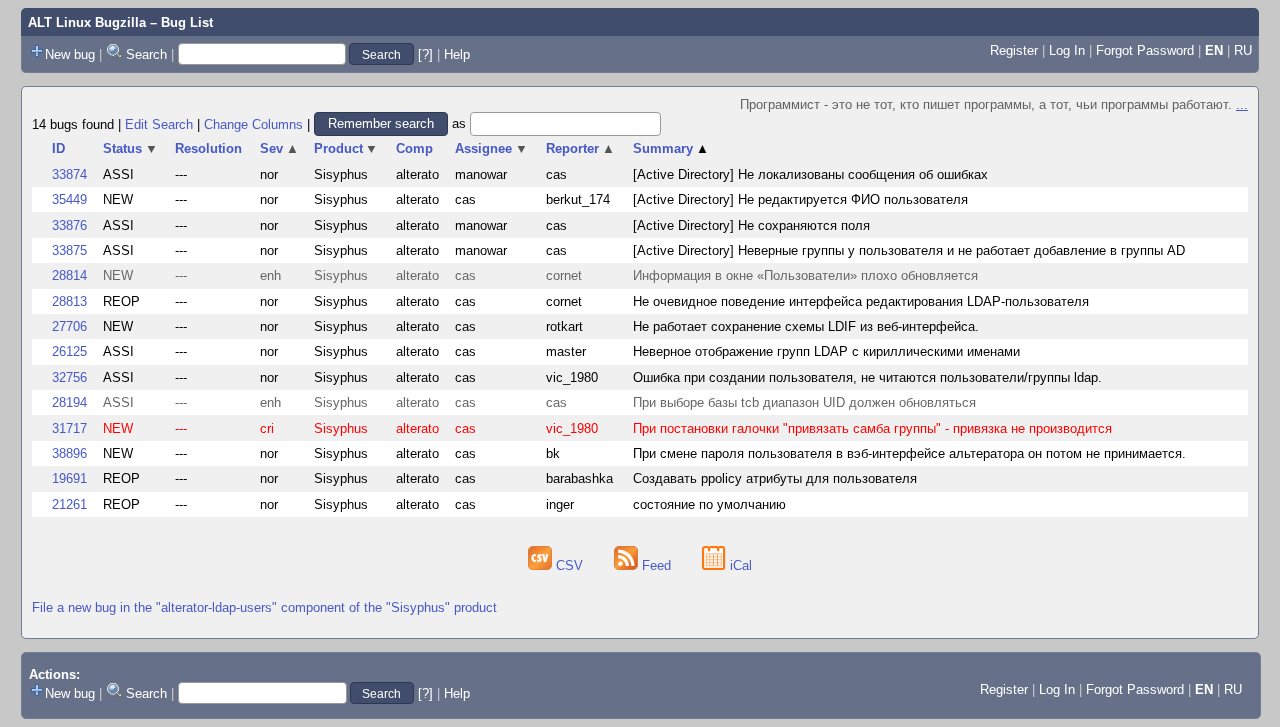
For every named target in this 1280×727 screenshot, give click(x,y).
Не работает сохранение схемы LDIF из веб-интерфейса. (806, 326)
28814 (69, 275)
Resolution (208, 148)
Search (146, 54)
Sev (279, 148)
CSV (569, 565)
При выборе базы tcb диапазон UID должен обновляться (804, 402)
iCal (739, 565)
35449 (69, 199)
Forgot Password (1145, 50)
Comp (414, 148)
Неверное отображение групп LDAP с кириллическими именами (826, 351)
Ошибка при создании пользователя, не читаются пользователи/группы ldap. (867, 377)
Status (130, 148)
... (1242, 104)
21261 (69, 504)
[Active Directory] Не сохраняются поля (751, 225)
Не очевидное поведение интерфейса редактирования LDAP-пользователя (861, 301)
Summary (671, 148)
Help (457, 54)
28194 (69, 402)
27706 (69, 326)
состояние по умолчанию (709, 504)
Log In (1067, 50)
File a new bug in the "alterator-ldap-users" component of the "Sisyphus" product (264, 607)
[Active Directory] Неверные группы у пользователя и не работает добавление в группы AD (909, 250)
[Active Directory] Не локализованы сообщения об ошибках (810, 174)
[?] (425, 54)
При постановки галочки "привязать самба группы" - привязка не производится (872, 428)
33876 (69, 225)
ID (58, 148)
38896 (69, 453)
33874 (69, 174)
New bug (70, 54)
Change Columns (253, 123)
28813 (69, 301)
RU (1243, 50)
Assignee (491, 148)
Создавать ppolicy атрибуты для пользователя (775, 478)
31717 (69, 428)
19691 (69, 478)
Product (346, 148)
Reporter (580, 148)
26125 (69, 351)
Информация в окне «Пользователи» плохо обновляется (805, 275)
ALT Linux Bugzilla (87, 22)
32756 (69, 377)
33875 (69, 250)
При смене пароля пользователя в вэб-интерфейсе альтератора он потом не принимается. (909, 453)
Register (1014, 50)
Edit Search (159, 123)
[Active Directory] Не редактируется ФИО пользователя (800, 199)
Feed (656, 565)
